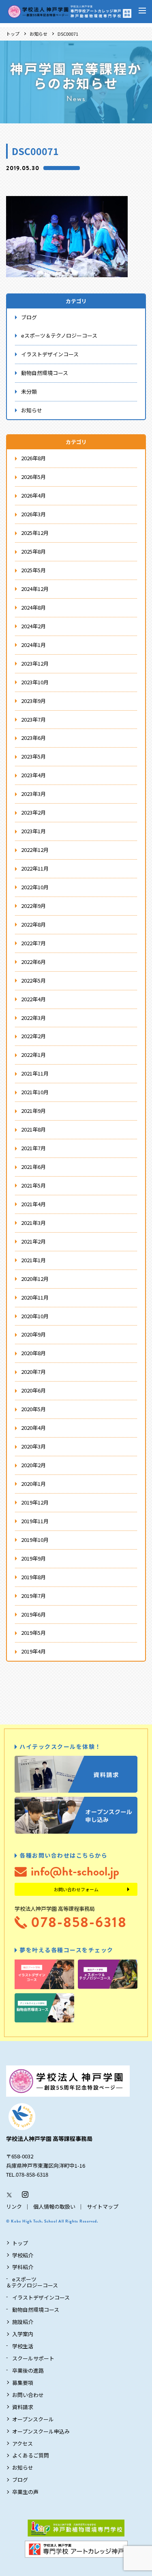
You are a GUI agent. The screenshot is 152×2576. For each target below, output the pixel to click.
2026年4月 (33, 495)
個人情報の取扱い (54, 2206)
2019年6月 (33, 1614)
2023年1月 (33, 831)
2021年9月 (33, 1111)
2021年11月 (35, 1073)
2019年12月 (35, 1502)
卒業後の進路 (28, 2370)
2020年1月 (33, 1484)
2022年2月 (33, 1036)
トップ (13, 34)
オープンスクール (33, 2419)
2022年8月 (33, 924)
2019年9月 (33, 1558)
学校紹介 (23, 2255)
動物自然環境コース (45, 373)
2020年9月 (33, 1334)
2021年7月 (33, 1148)
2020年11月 (35, 1297)
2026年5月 (33, 477)
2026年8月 (33, 458)
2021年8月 (33, 1129)
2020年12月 (35, 1279)
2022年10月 (35, 887)
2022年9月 (33, 906)
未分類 (29, 391)
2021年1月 (33, 1260)
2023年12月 (35, 663)
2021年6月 (33, 1167)
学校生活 (23, 2346)
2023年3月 (33, 794)
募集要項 (23, 2383)
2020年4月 (33, 1428)
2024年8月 (33, 607)
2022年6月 (33, 962)
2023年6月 (33, 738)
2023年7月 (33, 719)
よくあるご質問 (31, 2455)
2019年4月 (33, 1651)
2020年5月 (33, 1409)
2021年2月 (33, 1241)
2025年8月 (33, 551)
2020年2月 (33, 1465)
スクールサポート (33, 2358)
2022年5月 (33, 980)
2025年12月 (35, 533)
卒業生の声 (25, 2492)
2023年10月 (35, 682)
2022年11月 (35, 868)
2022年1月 (33, 1055)
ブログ (29, 317)
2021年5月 (33, 1185)
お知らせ (39, 34)
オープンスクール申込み (41, 2431)
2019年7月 (33, 1596)
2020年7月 (33, 1372)
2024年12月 (35, 589)
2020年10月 (35, 1316)
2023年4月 (33, 775)
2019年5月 (33, 1633)
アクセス (22, 2443)
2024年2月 (33, 626)
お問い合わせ (28, 2395)
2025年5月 (33, 570)
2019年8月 (33, 1577)
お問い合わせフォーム (76, 1889)
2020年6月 (33, 1390)
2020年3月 (33, 1446)
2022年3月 (33, 1018)
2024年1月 (33, 645)
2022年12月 (35, 850)
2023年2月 (33, 812)
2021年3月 (33, 1223)
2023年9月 (33, 701)
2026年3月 (33, 514)
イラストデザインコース (50, 354)
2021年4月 (33, 1204)
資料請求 (23, 2407)
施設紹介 (23, 2322)
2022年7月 (33, 943)
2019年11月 (35, 1521)
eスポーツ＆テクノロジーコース (59, 335)
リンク (14, 2206)
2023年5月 (33, 756)
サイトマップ (103, 2206)
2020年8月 (33, 1353)
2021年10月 (35, 1092)
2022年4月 (33, 999)
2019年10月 (35, 1540)
